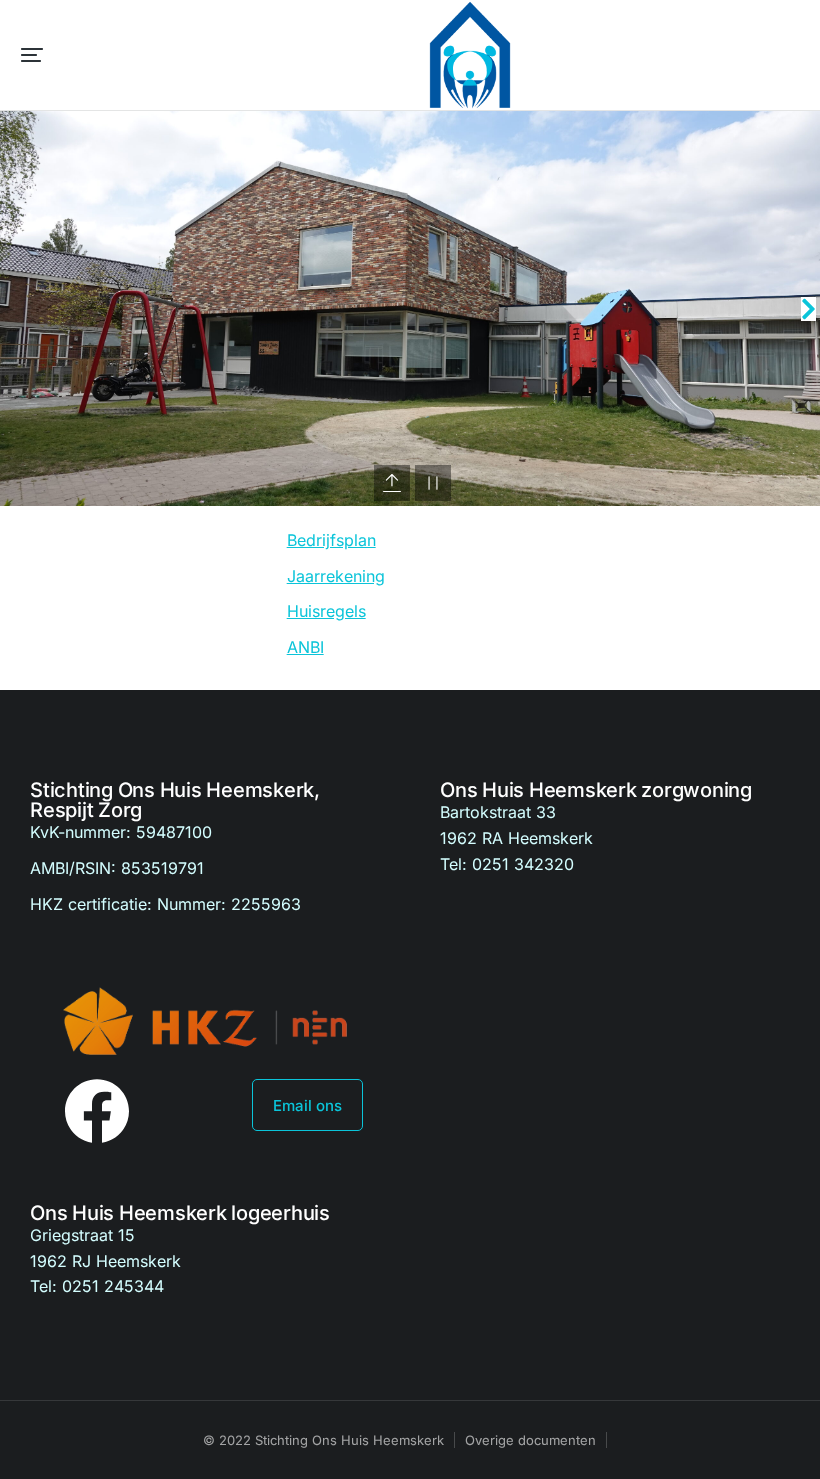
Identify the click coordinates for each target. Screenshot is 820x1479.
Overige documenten (530, 1440)
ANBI (305, 647)
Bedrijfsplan (331, 540)
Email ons (307, 1105)
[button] (32, 55)
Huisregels (326, 611)
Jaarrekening (336, 576)
